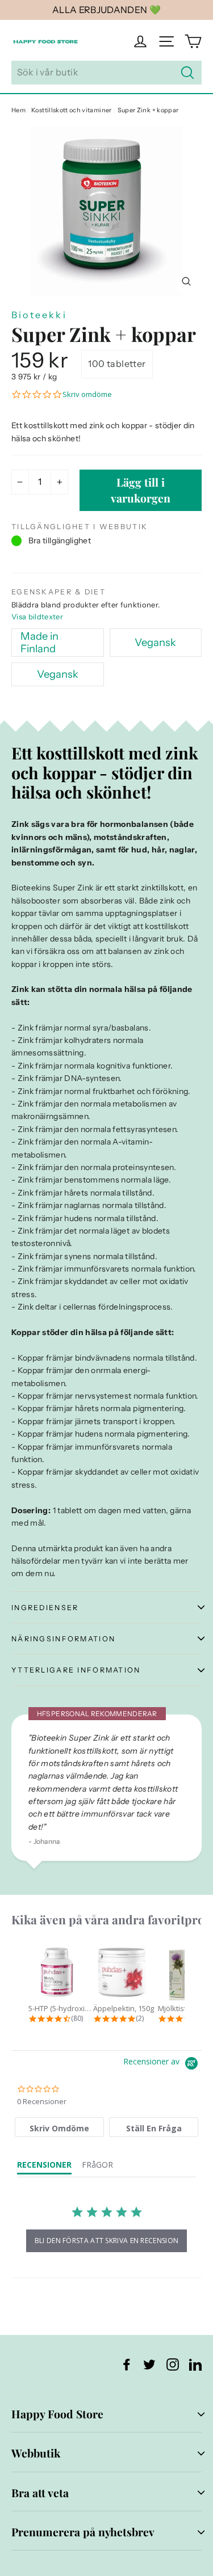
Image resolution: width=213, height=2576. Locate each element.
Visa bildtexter (37, 616)
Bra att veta (40, 2493)
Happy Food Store (57, 2414)
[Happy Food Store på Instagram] (173, 2364)
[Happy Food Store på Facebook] (127, 2364)
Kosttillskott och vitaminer (71, 110)
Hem (18, 110)
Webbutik (36, 2453)
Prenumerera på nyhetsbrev (83, 2532)
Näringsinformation (63, 1639)
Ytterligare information (76, 1670)
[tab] (59, 2127)
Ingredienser (45, 1608)
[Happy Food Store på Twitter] (149, 2364)
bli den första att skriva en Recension (106, 2241)
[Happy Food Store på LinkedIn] (195, 2364)
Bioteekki (39, 315)
